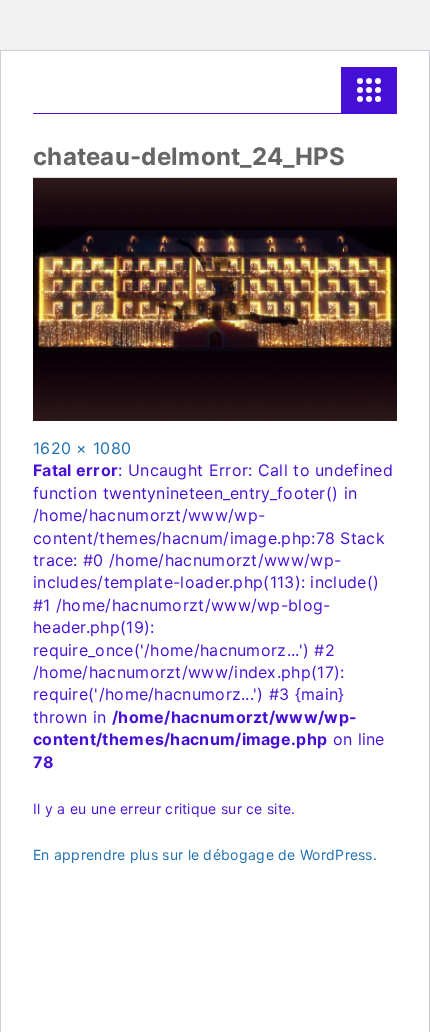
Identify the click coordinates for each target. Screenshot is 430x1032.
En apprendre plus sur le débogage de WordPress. (205, 854)
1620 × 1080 (82, 448)
